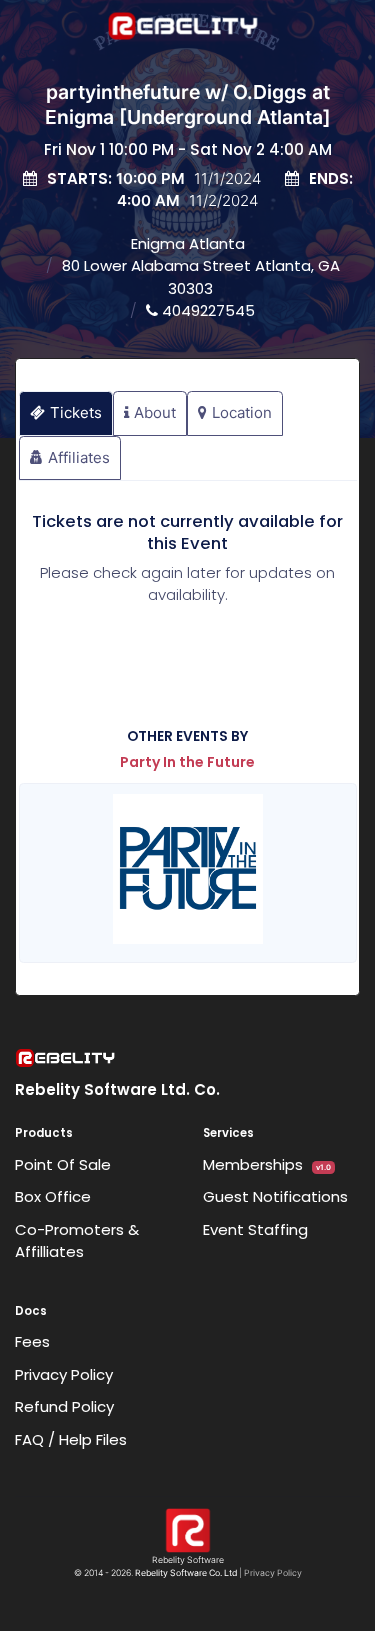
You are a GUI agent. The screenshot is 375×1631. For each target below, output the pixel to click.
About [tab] (155, 412)
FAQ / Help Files (71, 1439)
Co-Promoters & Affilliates (77, 1241)
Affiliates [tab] (79, 457)
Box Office (53, 1196)
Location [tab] (242, 412)
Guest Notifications (275, 1196)
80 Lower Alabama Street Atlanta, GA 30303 (201, 277)
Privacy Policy (64, 1374)
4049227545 (206, 310)
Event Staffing (255, 1229)
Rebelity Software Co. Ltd (186, 1573)
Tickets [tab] (76, 412)
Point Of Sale (63, 1164)
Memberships (267, 1164)
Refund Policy (64, 1406)
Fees (32, 1341)
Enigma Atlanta (188, 243)
